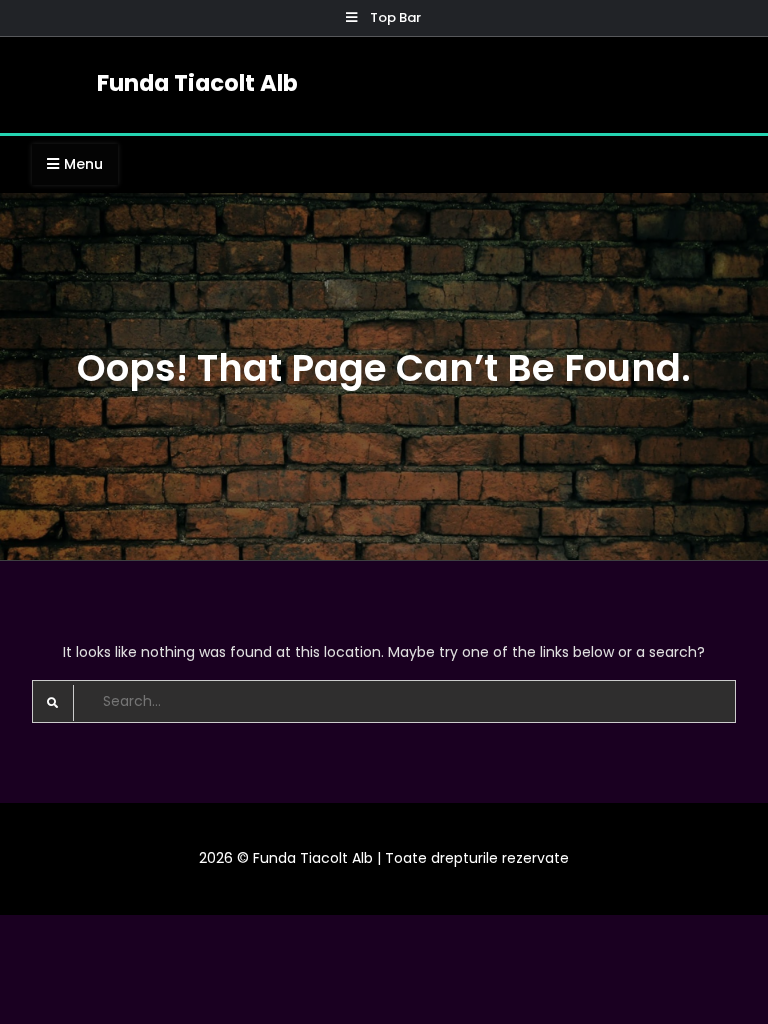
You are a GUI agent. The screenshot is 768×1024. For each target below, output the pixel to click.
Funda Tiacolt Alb (197, 83)
